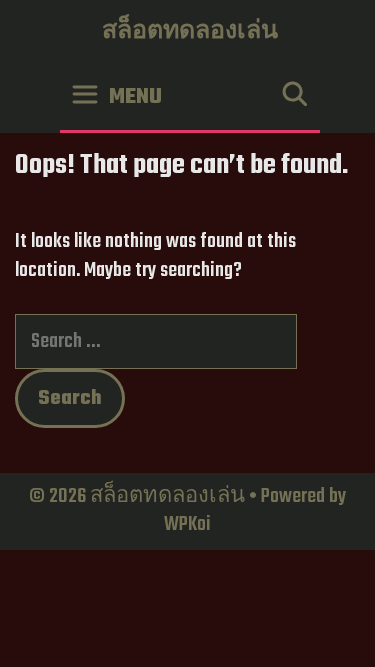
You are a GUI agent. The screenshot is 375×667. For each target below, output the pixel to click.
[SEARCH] (294, 97)
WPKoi (187, 524)
